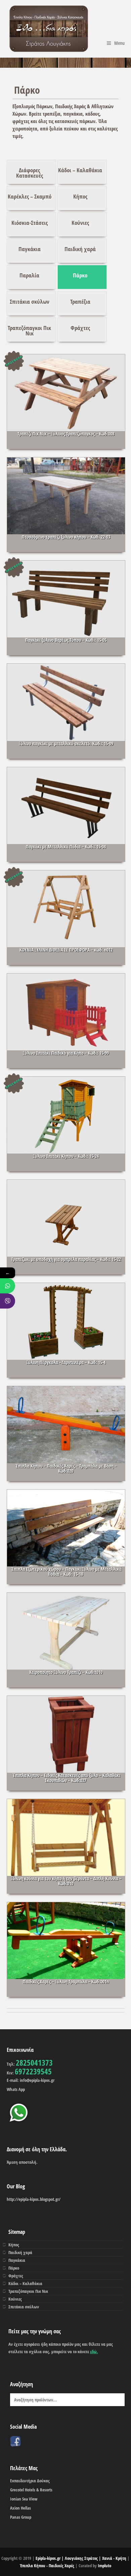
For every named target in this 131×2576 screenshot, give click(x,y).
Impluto (104, 2566)
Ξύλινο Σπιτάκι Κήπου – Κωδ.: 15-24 (66, 1156)
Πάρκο (80, 275)
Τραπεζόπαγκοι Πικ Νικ (29, 331)
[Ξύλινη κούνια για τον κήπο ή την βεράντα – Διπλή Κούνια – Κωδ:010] (66, 1846)
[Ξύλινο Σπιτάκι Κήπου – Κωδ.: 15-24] (66, 1124)
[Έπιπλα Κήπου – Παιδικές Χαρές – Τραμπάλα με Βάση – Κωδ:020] (66, 1433)
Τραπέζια (80, 302)
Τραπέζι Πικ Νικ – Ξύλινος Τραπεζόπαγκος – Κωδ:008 (66, 434)
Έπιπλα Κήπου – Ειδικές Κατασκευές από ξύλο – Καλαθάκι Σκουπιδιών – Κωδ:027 (66, 1778)
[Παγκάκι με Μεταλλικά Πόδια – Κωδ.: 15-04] (66, 814)
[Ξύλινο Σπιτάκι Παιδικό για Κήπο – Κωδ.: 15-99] (66, 1021)
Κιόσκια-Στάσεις (30, 223)
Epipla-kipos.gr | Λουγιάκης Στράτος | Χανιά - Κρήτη (81, 2558)
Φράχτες (80, 328)
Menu (119, 43)
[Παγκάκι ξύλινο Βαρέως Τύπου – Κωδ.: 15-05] (66, 608)
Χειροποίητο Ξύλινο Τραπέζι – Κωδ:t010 (66, 1672)
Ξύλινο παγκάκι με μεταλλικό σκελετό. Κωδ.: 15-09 (66, 743)
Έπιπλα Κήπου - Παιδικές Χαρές (48, 2566)
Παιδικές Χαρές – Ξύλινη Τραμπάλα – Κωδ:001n (66, 1982)
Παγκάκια (30, 249)
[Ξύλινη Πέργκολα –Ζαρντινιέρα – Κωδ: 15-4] (66, 1330)
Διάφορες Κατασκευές (30, 173)
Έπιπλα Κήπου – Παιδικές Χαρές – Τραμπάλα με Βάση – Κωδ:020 (66, 1468)
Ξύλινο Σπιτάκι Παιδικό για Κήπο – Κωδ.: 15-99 (66, 1053)
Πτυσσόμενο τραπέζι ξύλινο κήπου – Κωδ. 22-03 (66, 537)
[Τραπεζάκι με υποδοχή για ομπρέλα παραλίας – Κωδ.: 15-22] (66, 1227)
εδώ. (94, 2352)
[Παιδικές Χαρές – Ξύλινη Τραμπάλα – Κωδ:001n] (66, 1949)
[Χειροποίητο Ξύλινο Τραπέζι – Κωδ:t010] (66, 1640)
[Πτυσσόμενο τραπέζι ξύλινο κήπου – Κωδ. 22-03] (66, 505)
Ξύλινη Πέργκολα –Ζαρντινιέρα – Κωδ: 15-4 (66, 1362)
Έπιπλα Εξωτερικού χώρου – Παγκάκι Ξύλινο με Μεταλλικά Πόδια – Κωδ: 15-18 (66, 1571)
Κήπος (80, 196)
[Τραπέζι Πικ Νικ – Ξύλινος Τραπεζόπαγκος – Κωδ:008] (66, 401)
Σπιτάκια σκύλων (30, 302)
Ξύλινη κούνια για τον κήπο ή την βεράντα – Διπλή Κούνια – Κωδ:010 (66, 1881)
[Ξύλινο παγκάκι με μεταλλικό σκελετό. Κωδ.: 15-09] (66, 711)
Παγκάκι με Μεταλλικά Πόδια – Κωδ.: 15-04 (66, 847)
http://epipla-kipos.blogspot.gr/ (34, 2199)
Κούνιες (80, 223)
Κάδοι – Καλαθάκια (80, 170)
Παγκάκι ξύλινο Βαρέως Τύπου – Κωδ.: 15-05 (66, 640)
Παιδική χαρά (80, 249)
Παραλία (29, 275)
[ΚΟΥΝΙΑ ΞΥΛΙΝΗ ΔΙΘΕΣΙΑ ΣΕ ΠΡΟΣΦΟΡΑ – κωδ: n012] (66, 918)
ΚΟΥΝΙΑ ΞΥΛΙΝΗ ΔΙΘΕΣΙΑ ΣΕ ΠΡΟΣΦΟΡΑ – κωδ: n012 (66, 950)
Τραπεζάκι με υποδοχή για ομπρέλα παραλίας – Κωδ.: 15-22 (66, 1259)
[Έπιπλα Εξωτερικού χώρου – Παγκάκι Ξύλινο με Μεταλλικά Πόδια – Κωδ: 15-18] (66, 1537)
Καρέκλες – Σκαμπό (30, 196)
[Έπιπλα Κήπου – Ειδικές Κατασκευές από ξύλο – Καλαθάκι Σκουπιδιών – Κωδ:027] (66, 1743)
